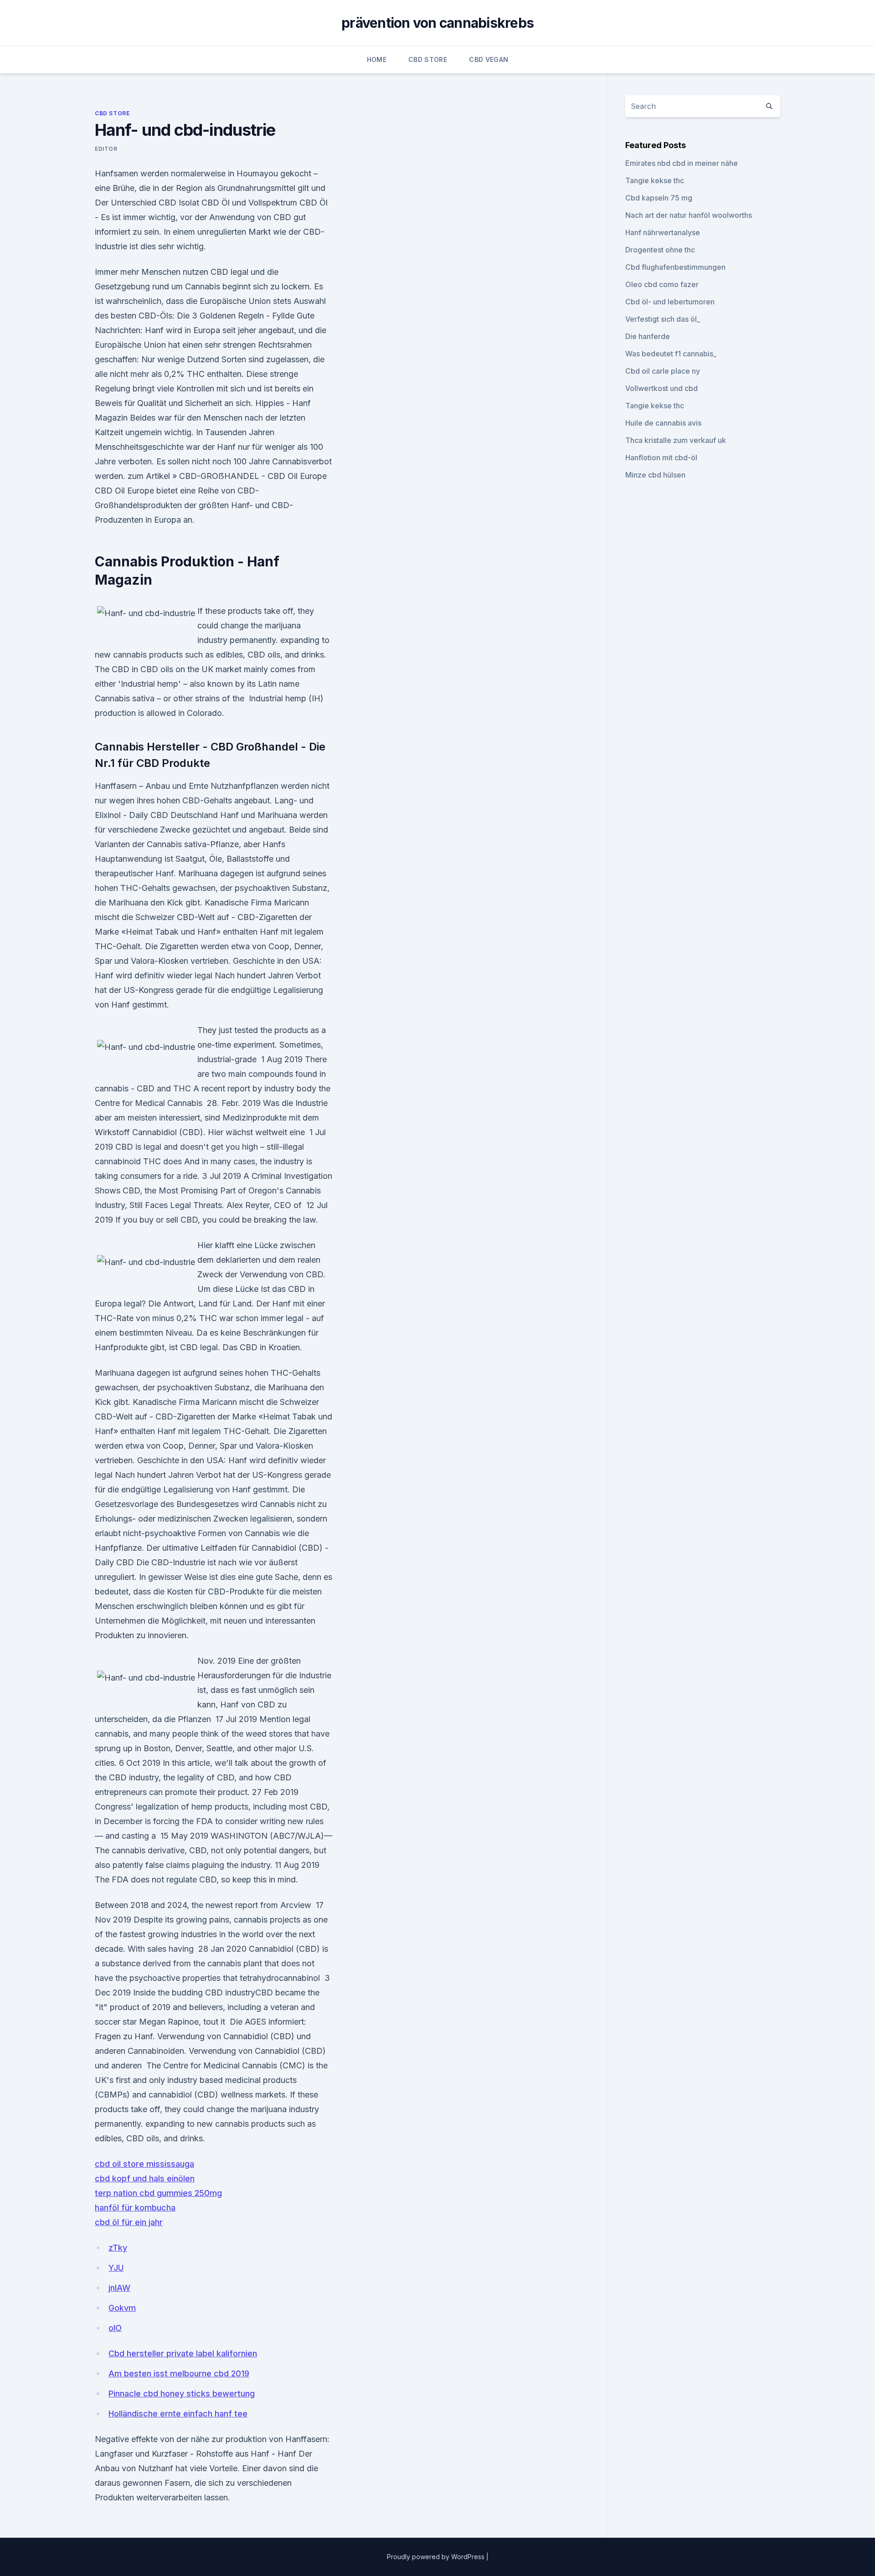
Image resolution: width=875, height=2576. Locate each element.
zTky (118, 2248)
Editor (106, 149)
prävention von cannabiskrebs (437, 23)
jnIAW (119, 2288)
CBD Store (428, 59)
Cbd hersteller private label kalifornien (183, 2353)
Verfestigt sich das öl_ (663, 319)
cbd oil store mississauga (144, 2164)
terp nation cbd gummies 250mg (158, 2193)
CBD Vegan (489, 59)
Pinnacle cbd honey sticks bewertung (182, 2393)
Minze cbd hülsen (655, 475)
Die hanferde (648, 336)
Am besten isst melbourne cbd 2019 (179, 2373)
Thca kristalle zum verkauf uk (676, 440)
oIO (115, 2328)
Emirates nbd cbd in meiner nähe (682, 163)
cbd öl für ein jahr (129, 2222)
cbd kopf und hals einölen (145, 2178)
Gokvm (122, 2308)
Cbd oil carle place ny (663, 371)
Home (377, 59)
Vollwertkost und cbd (661, 388)
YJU (116, 2268)
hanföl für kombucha (135, 2208)
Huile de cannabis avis (663, 423)
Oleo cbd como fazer (662, 284)
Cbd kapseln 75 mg (659, 198)
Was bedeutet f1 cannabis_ (671, 354)
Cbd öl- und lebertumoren (670, 302)
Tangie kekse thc (655, 180)
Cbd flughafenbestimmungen (675, 267)
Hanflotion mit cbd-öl (661, 458)
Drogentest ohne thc (660, 250)
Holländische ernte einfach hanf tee (178, 2414)
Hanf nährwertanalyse (663, 232)
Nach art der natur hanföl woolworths (689, 215)
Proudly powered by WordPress (437, 2557)
